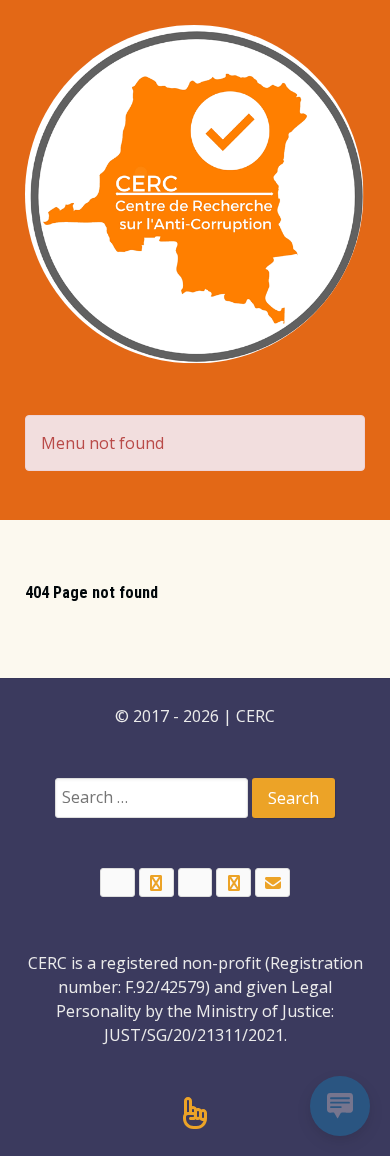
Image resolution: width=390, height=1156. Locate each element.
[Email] (272, 882)
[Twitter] (156, 882)
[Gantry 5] (195, 195)
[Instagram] (233, 882)
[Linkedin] (195, 882)
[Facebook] (117, 882)
